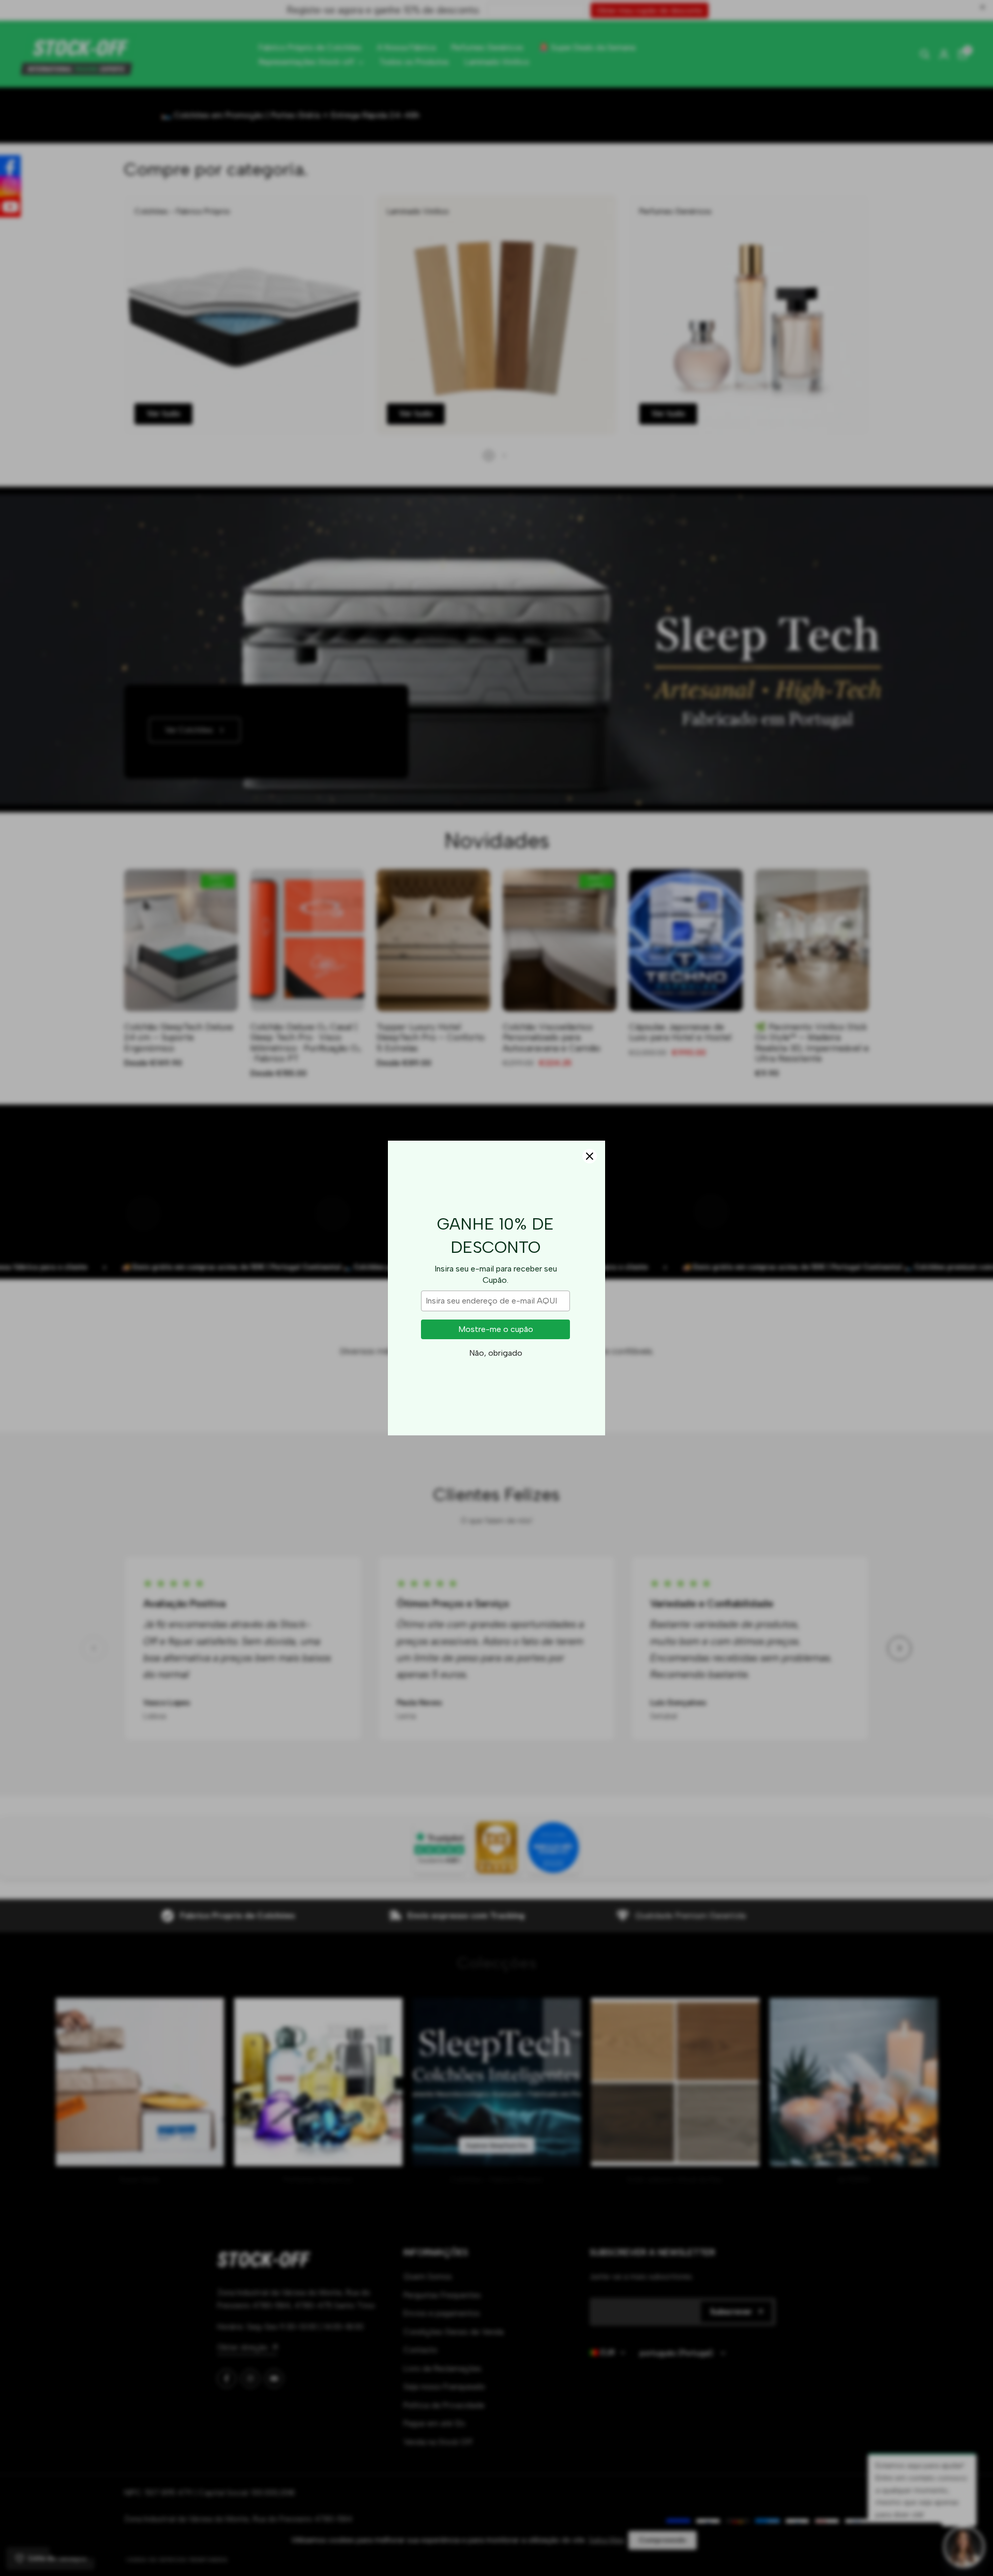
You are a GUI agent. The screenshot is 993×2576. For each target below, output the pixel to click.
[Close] (590, 1156)
